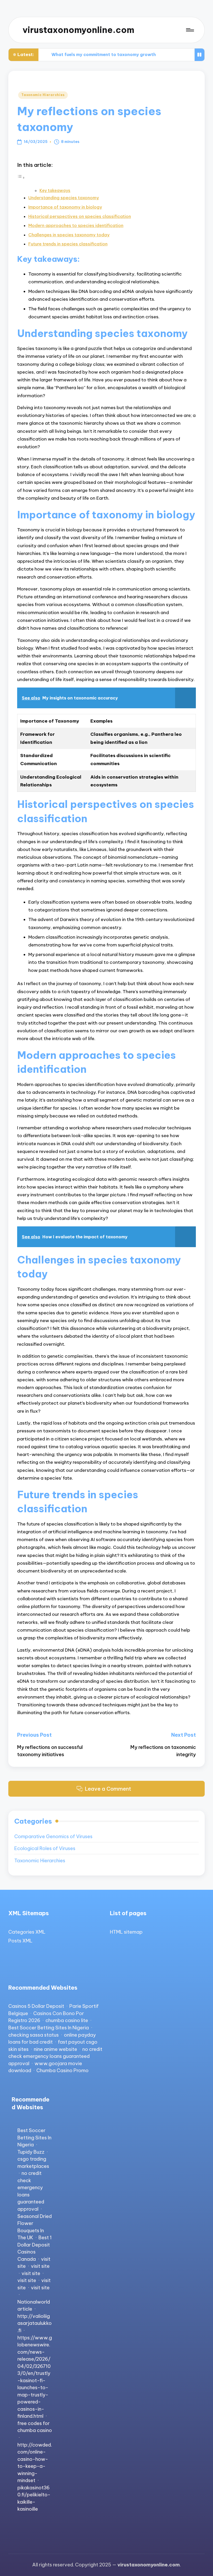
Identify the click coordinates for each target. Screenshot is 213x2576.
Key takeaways (55, 190)
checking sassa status (34, 2035)
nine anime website (55, 2049)
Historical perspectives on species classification (80, 216)
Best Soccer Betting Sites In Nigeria (49, 2028)
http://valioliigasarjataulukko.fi (35, 2323)
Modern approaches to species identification (76, 225)
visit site (40, 2266)
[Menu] (189, 30)
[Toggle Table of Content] (21, 177)
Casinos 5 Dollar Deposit (36, 2006)
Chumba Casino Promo (62, 2070)
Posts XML (20, 1941)
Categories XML (27, 1932)
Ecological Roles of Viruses (45, 1848)
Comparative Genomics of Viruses (53, 1836)
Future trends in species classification (68, 244)
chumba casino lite (67, 2020)
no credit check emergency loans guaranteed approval (55, 2056)
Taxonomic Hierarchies (43, 95)
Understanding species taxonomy (64, 198)
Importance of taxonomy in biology (65, 207)
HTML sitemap (126, 1932)
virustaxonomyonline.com (78, 30)
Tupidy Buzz (31, 2152)
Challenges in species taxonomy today (69, 235)
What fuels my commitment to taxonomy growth (104, 54)
